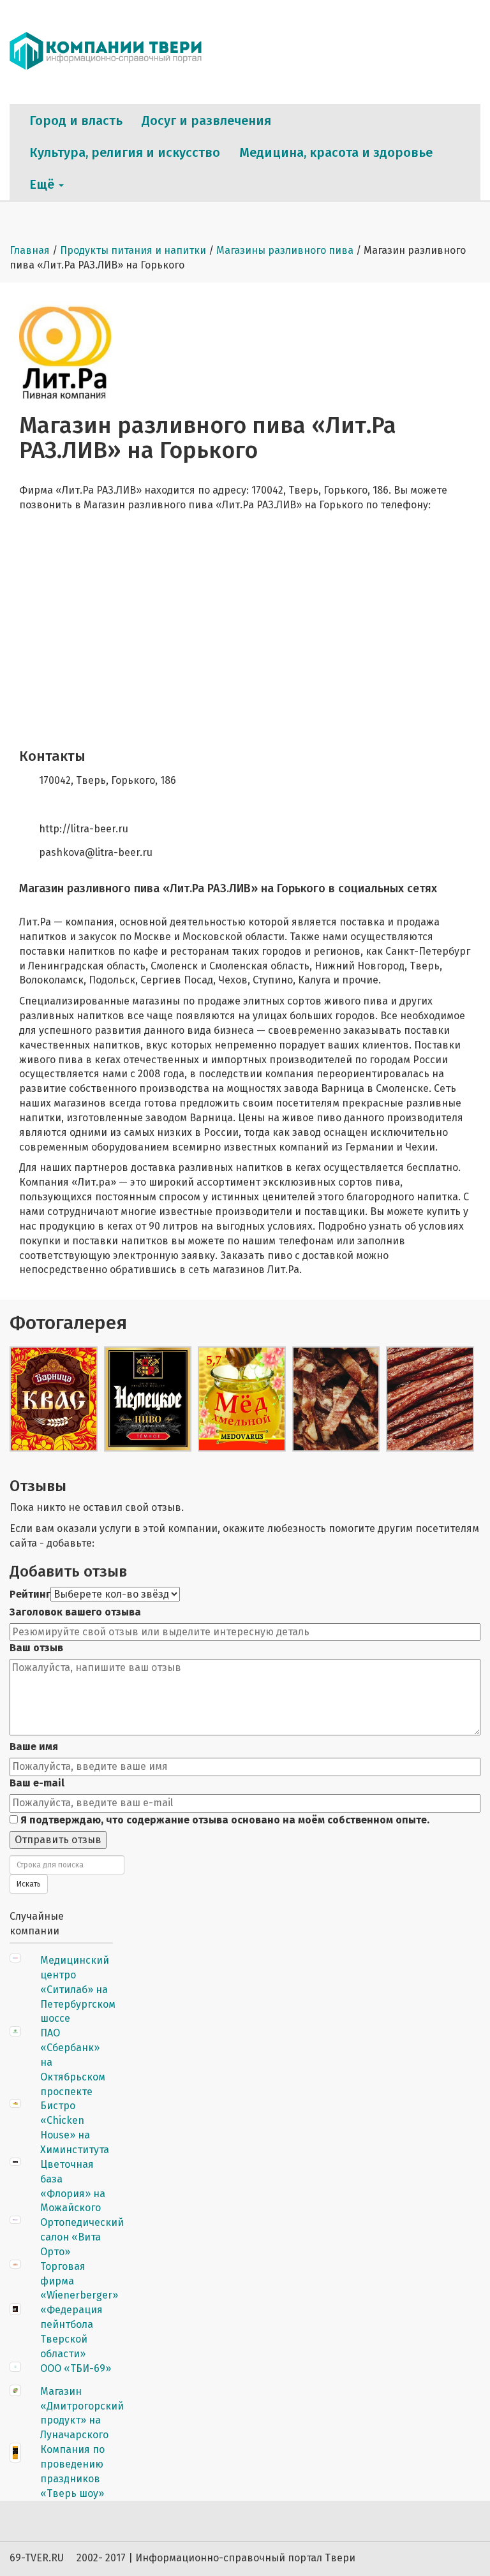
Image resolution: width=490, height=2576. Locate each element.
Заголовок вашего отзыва (75, 1612)
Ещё (43, 184)
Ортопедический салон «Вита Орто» (82, 2237)
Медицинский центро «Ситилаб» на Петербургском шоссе (78, 1989)
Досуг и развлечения (206, 121)
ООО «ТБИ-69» (76, 2368)
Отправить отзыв (58, 1840)
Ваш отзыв (36, 1648)
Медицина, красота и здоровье (336, 152)
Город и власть (76, 121)
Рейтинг (30, 1594)
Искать (29, 1884)
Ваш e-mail (37, 1783)
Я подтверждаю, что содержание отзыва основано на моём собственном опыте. (224, 1820)
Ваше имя (34, 1747)
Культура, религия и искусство (125, 152)
